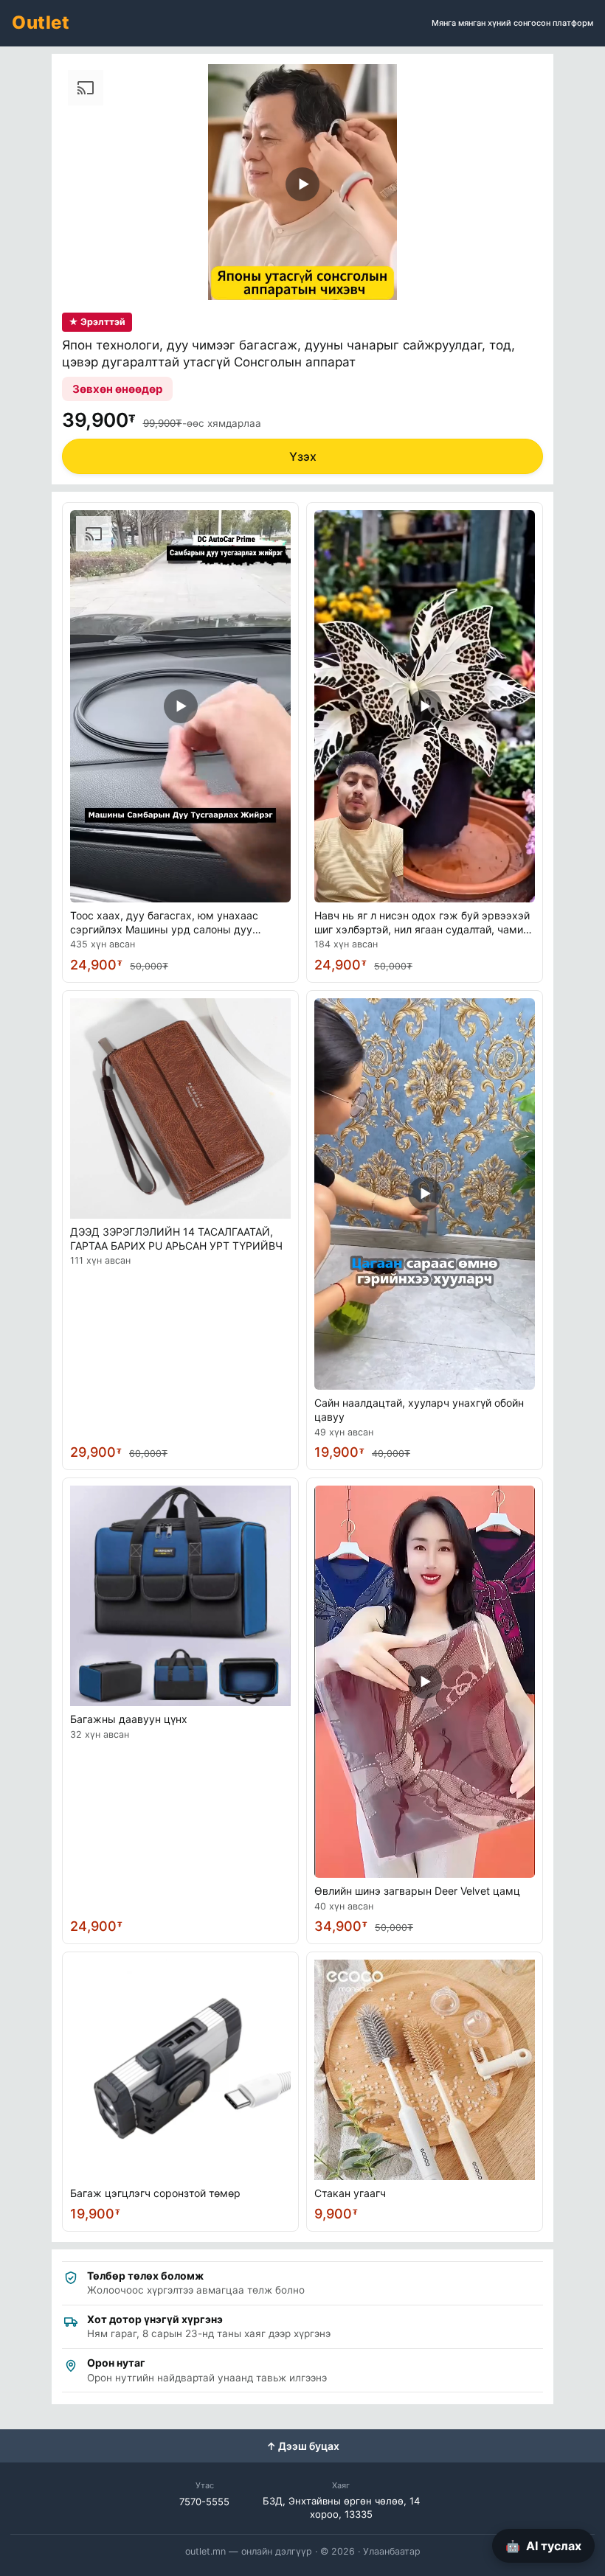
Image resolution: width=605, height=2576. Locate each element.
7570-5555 (204, 2502)
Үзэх (303, 456)
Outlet (41, 22)
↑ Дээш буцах (303, 2446)
